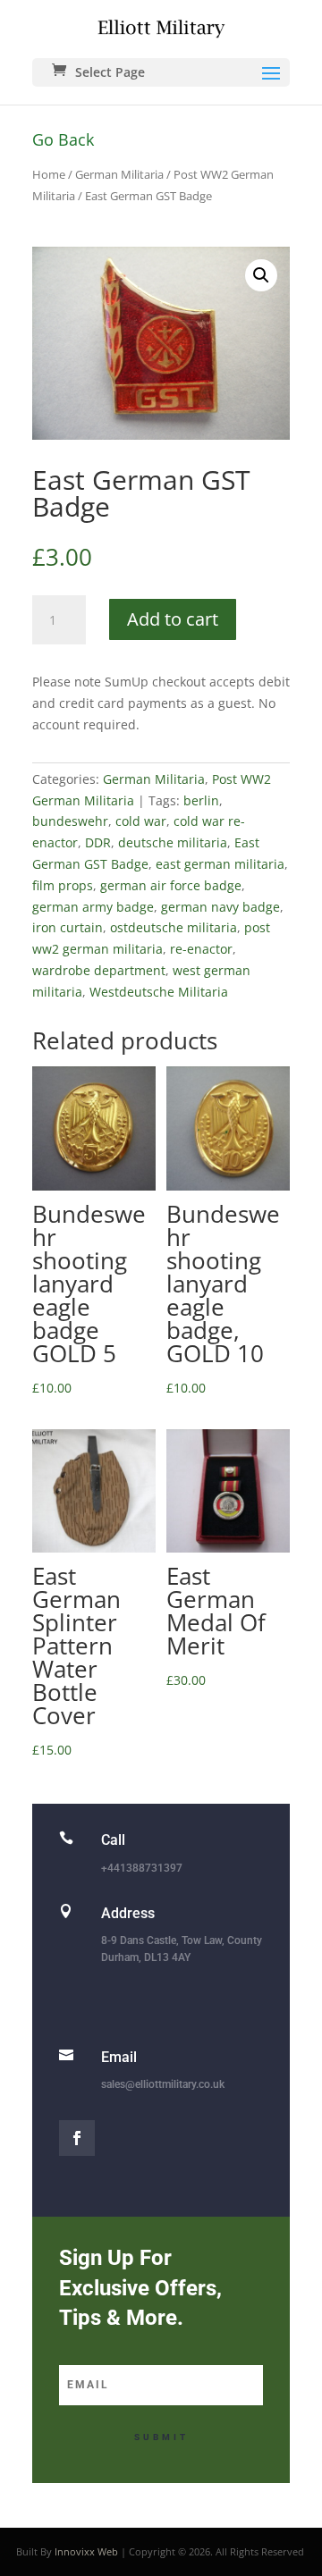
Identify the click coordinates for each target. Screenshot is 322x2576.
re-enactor (201, 949)
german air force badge (171, 885)
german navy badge (220, 907)
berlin (201, 800)
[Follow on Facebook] (77, 2138)
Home (49, 174)
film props (63, 885)
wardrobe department (99, 970)
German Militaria (119, 174)
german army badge (93, 907)
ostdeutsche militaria (174, 927)
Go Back (63, 139)
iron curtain (68, 927)
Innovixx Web (86, 2551)
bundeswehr (70, 821)
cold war (141, 821)
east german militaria (220, 864)
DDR (98, 842)
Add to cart (173, 619)
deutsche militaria (173, 842)
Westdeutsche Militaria (159, 992)
